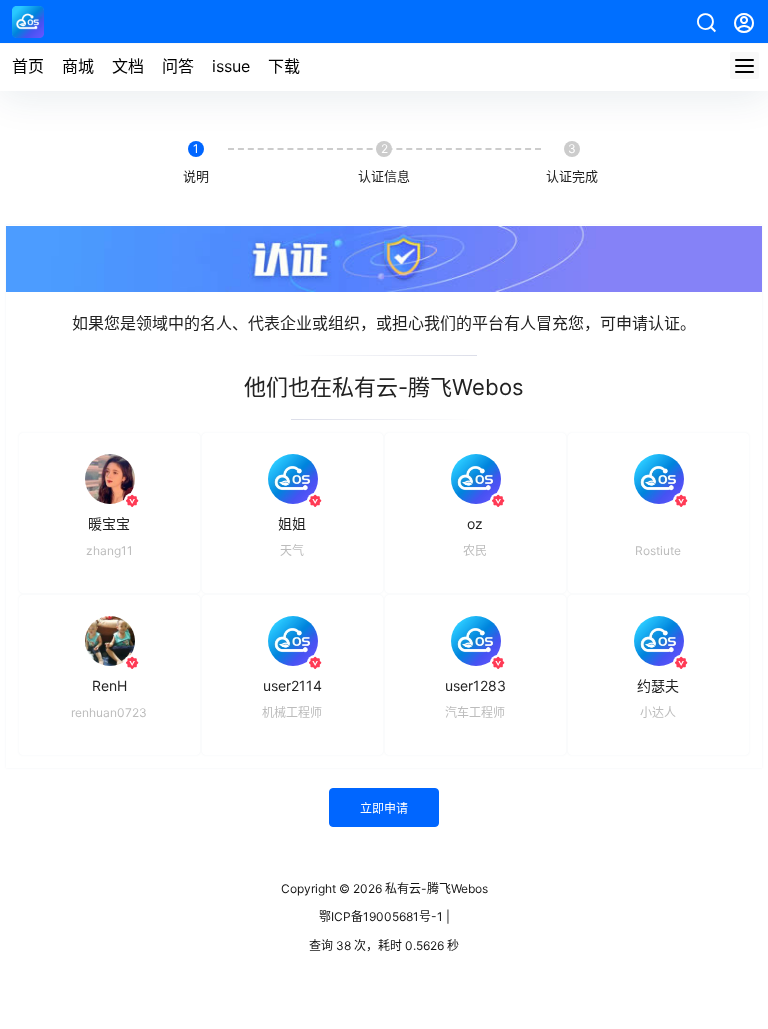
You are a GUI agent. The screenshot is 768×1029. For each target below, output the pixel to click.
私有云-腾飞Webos (435, 888)
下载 (284, 66)
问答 (178, 66)
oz (475, 523)
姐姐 (292, 523)
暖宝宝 (109, 523)
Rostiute (658, 550)
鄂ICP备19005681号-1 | (384, 916)
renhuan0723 (109, 712)
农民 (475, 550)
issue (231, 66)
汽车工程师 (475, 712)
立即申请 (384, 808)
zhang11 (109, 550)
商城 (78, 66)
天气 (292, 550)
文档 (128, 66)
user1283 (475, 685)
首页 (28, 66)
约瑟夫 (658, 685)
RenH (109, 685)
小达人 (658, 712)
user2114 (292, 685)
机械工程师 (292, 712)
